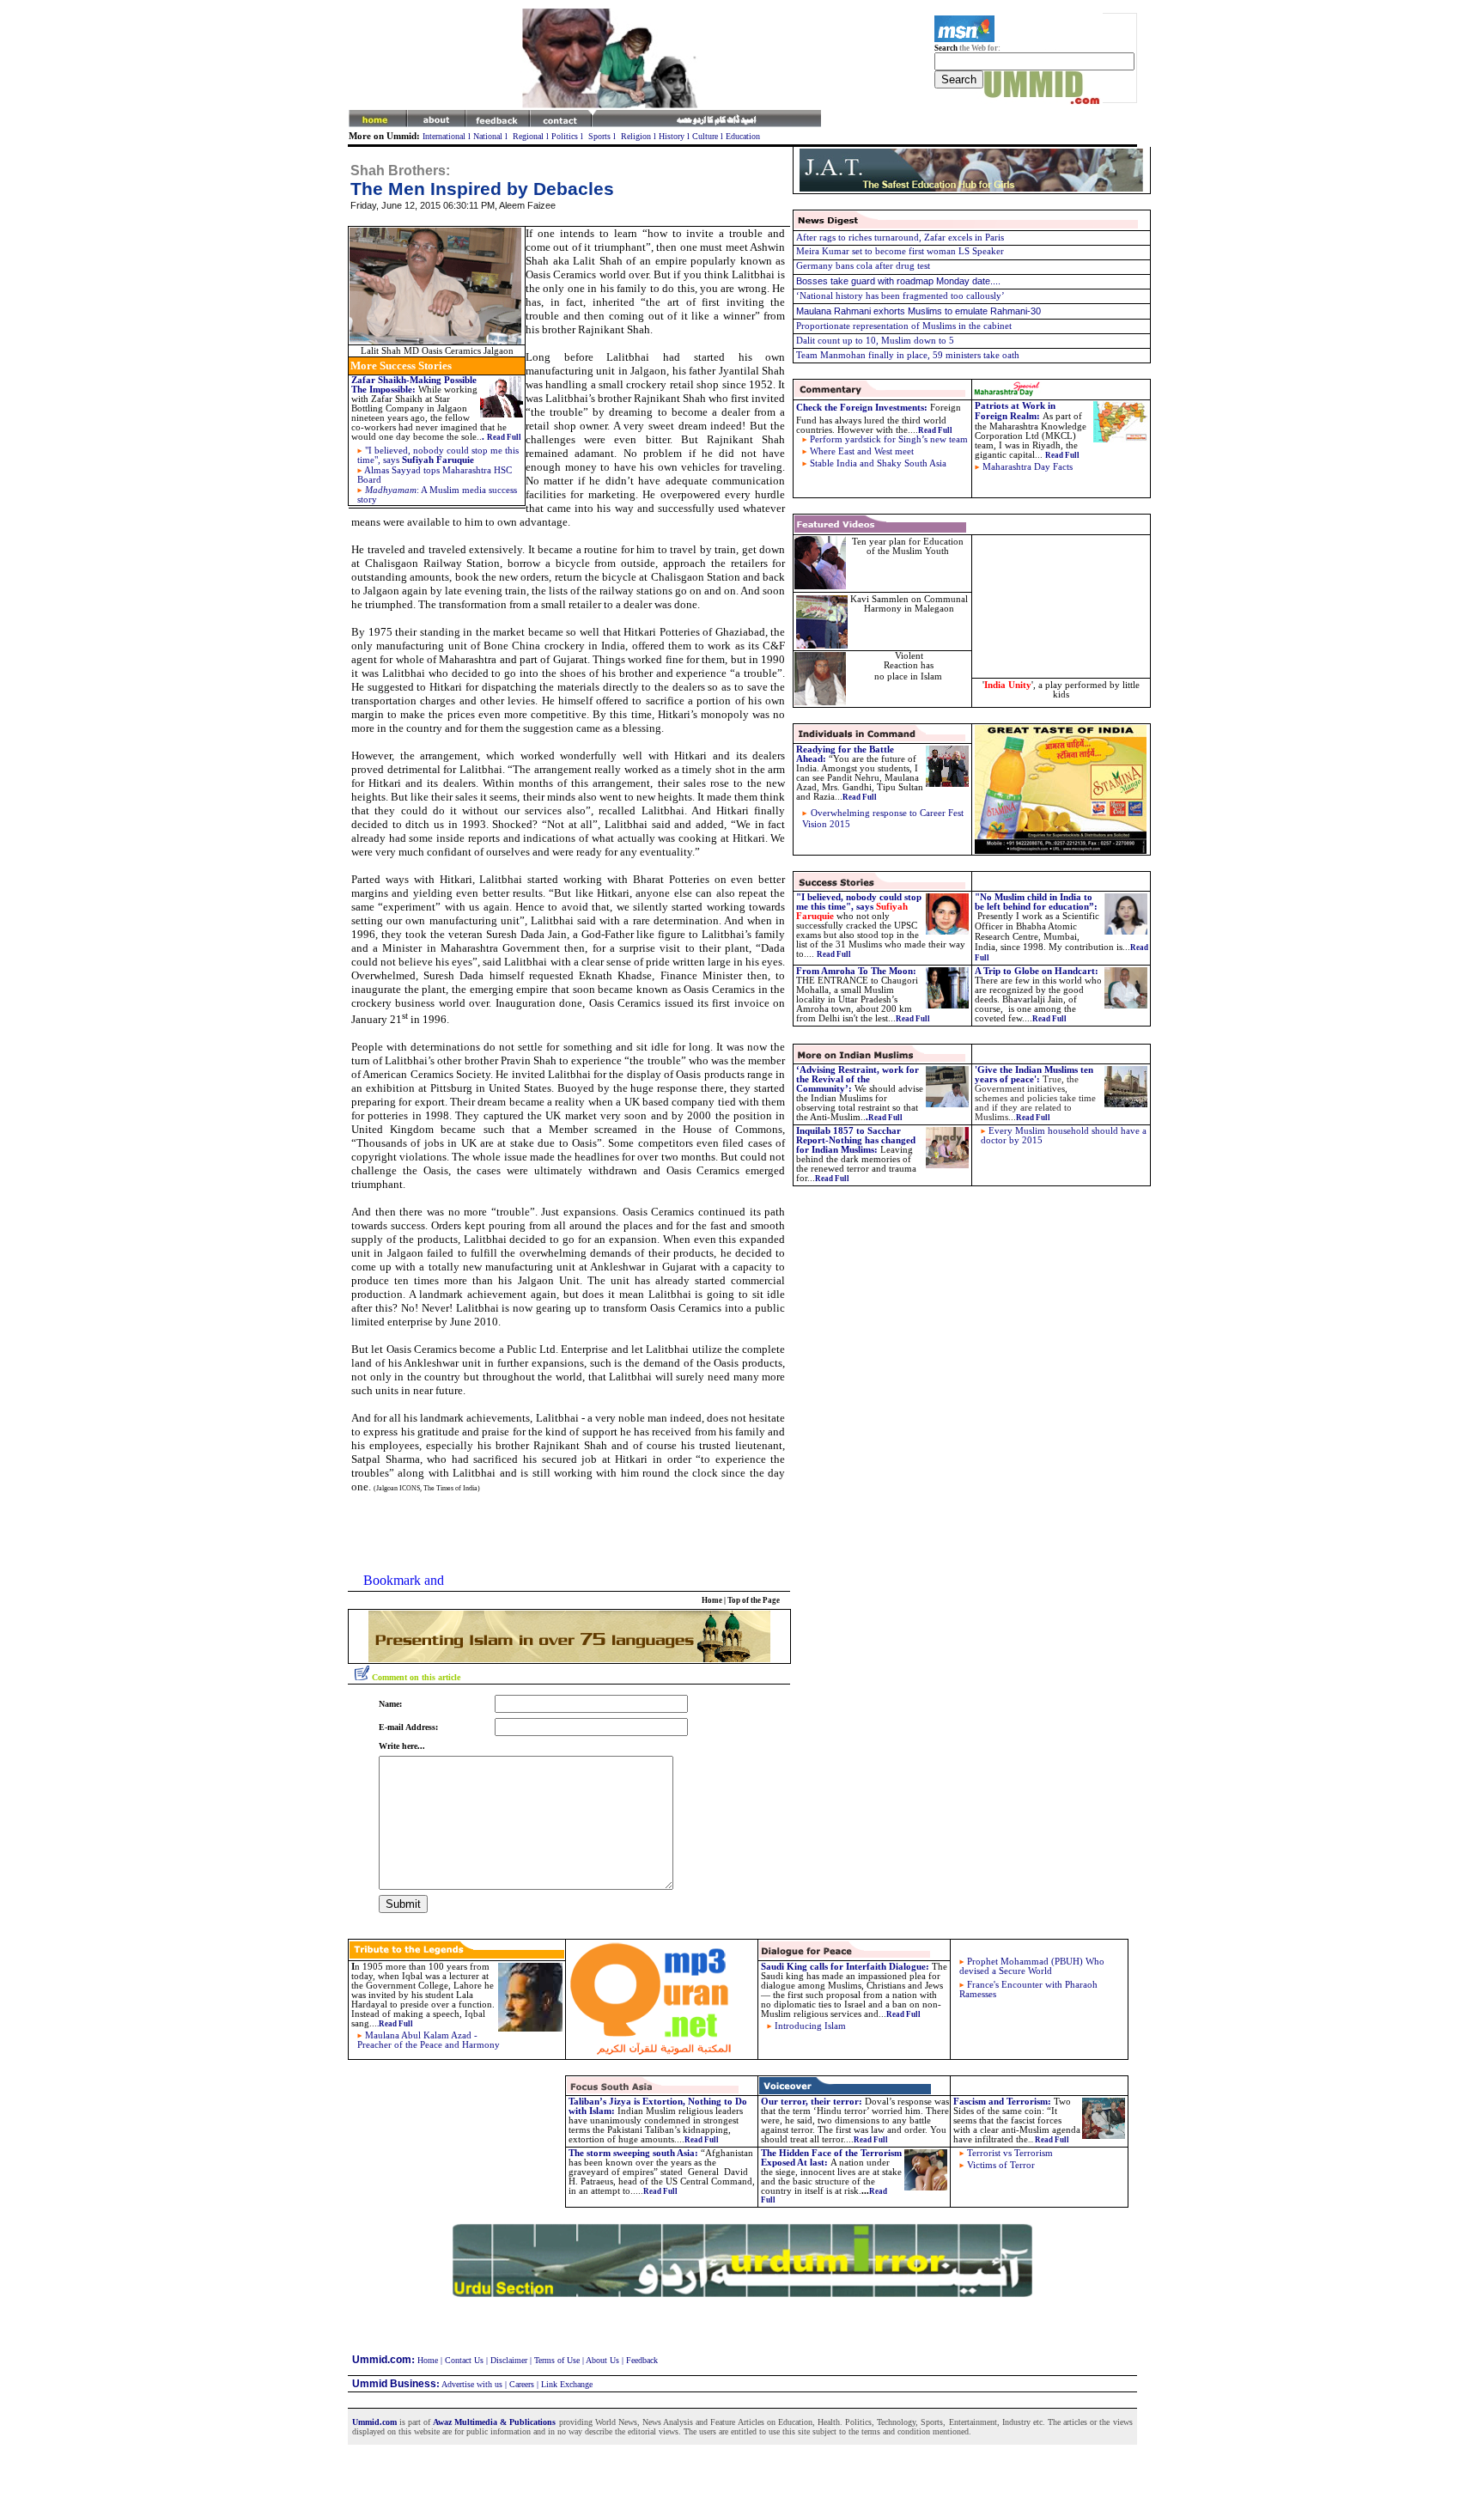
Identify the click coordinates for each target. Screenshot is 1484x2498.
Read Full (832, 1179)
